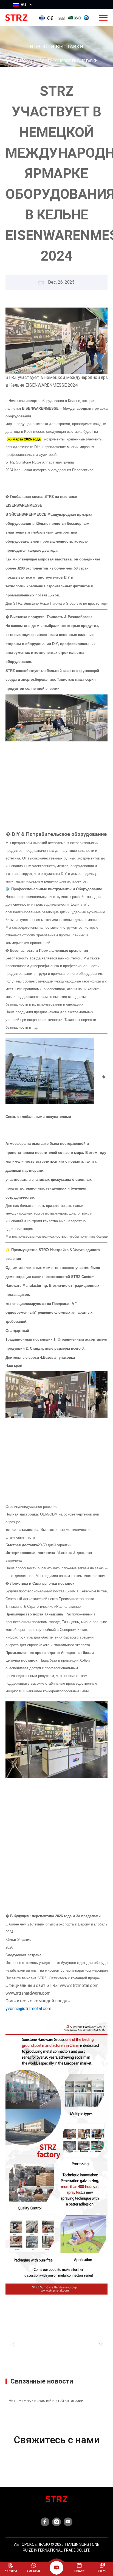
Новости (43, 61)
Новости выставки (78, 61)
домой (21, 61)
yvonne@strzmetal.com (28, 2009)
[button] (56, 302)
